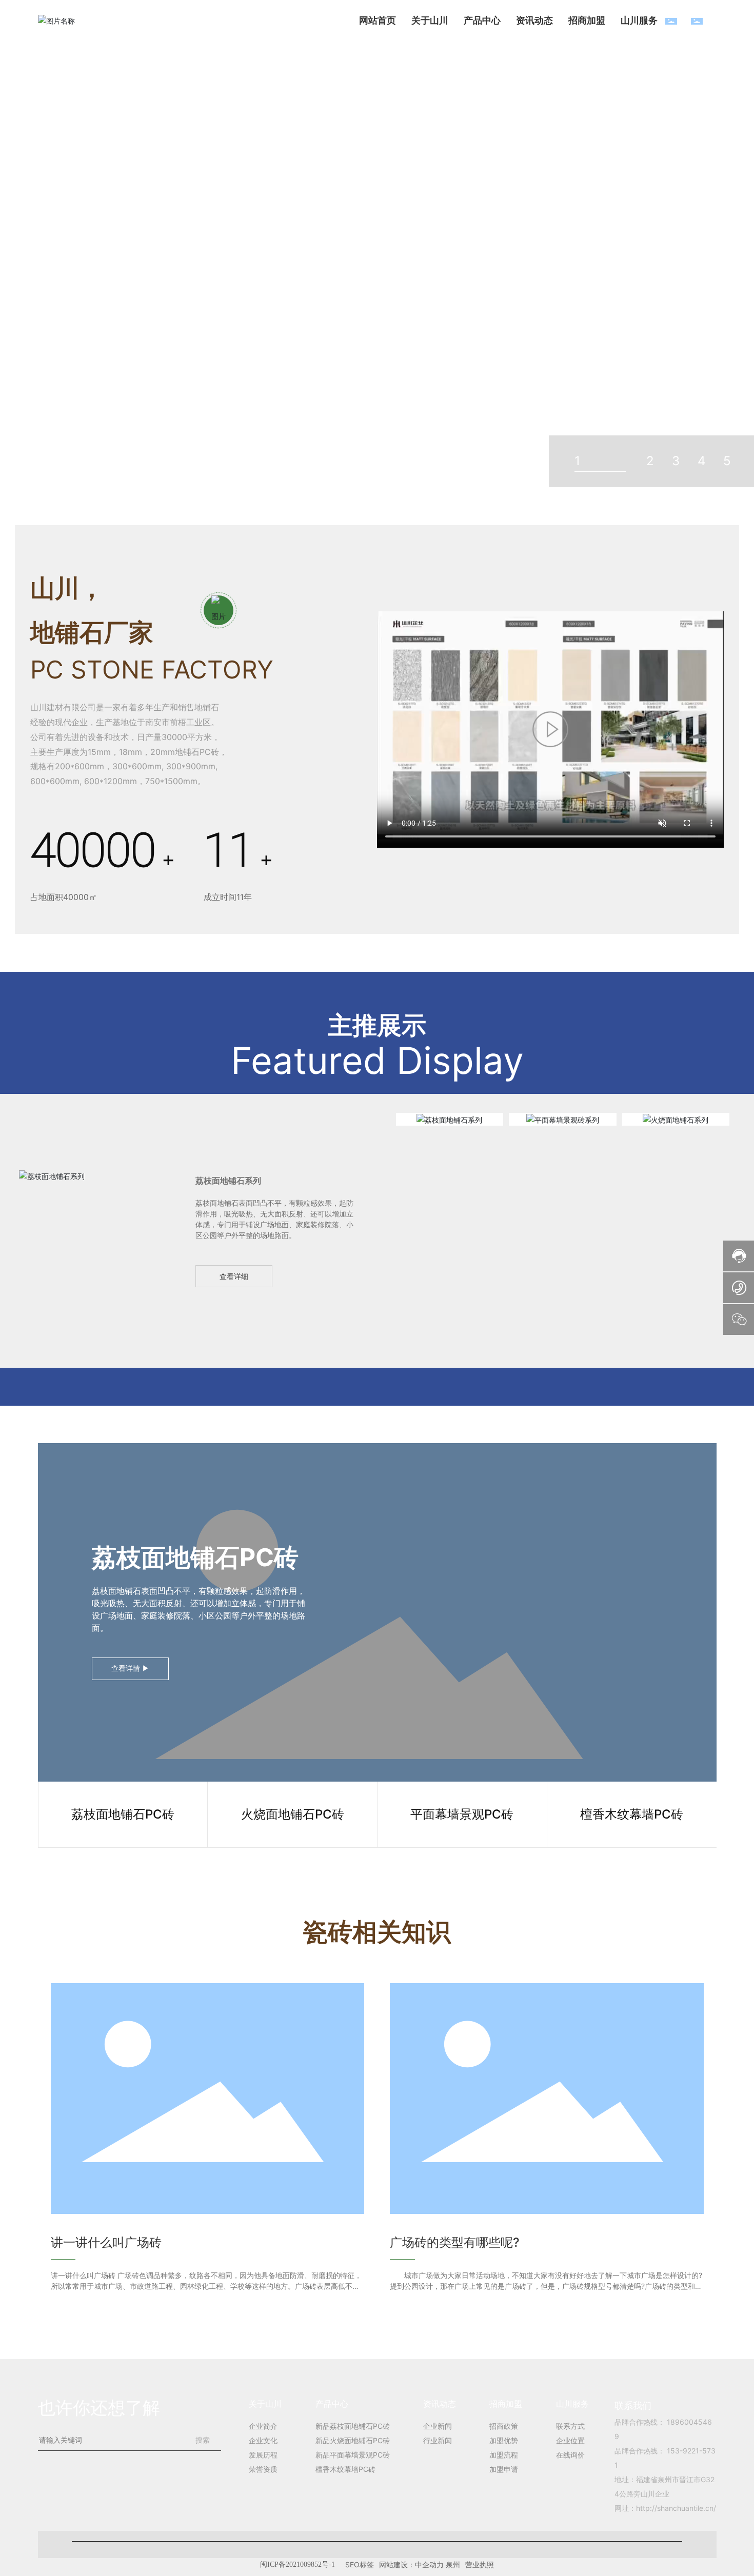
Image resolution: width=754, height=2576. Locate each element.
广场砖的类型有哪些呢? (455, 2242)
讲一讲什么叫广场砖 (106, 2242)
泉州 (532, 2564)
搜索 (203, 2440)
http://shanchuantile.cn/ (676, 2508)
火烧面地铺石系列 (676, 1119)
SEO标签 (439, 2564)
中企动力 (509, 2564)
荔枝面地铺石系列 (449, 1119)
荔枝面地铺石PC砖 (195, 1557)
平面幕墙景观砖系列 (563, 1119)
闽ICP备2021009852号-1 (377, 2564)
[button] (652, 231)
